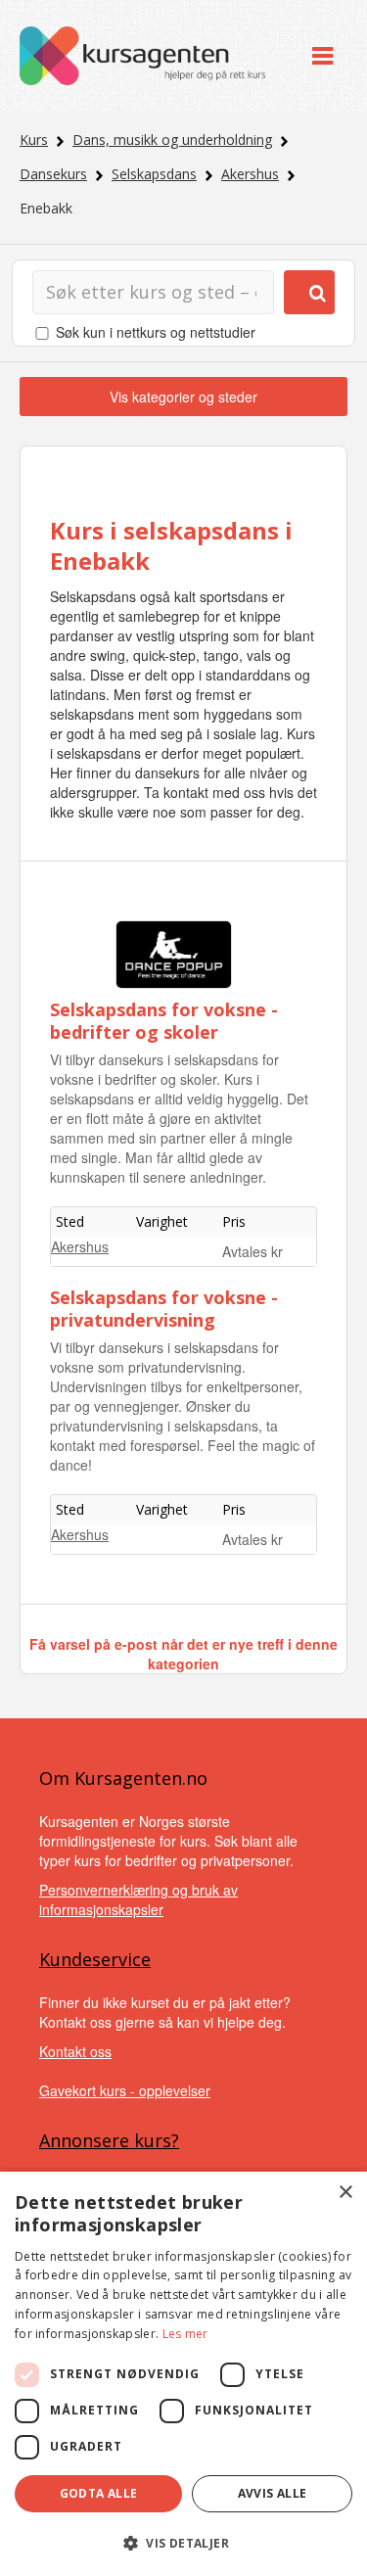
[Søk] (309, 292)
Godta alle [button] (99, 2493)
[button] (183, 2543)
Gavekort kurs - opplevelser (125, 2090)
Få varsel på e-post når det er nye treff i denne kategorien (183, 1654)
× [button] (345, 2193)
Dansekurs (53, 174)
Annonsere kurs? (109, 2140)
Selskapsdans (154, 174)
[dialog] (183, 2374)
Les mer (185, 2334)
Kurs (34, 140)
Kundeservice (95, 1959)
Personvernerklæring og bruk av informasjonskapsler (138, 1899)
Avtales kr (252, 1251)
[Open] (322, 56)
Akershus (250, 174)
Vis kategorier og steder (183, 397)
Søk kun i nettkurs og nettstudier (156, 332)
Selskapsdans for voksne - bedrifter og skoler (164, 1021)
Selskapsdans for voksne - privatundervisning (164, 1309)
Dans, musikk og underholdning (172, 140)
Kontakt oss (75, 2051)
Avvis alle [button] (273, 2493)
